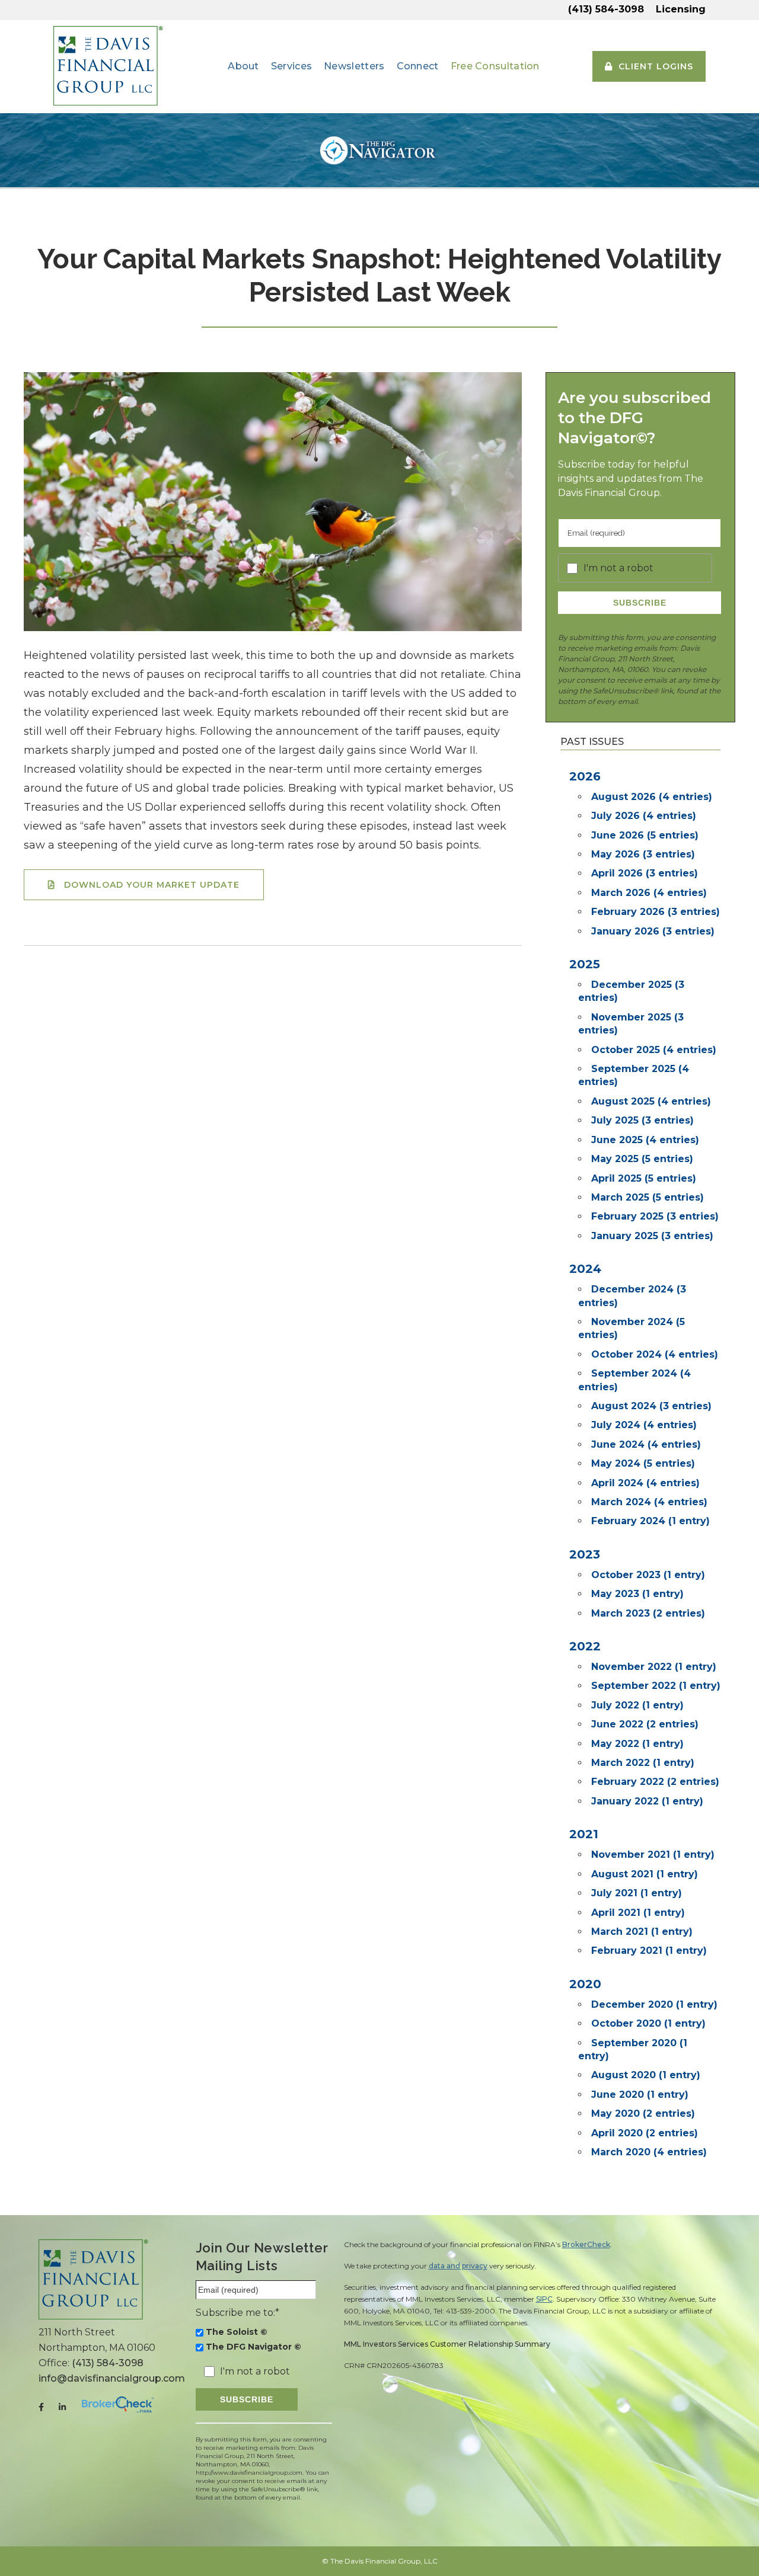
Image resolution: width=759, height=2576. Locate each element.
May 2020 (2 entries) (643, 2113)
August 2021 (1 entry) (645, 1874)
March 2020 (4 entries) (649, 2152)
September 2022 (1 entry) (656, 1686)
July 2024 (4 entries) (644, 1425)
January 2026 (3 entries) (653, 931)
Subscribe (640, 603)
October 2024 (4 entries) (655, 1354)
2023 (585, 1554)
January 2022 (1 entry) (647, 1801)
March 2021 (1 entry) (642, 1932)
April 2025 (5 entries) (644, 1178)
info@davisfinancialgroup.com (112, 2378)
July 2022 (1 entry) (637, 1705)
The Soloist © (237, 2332)
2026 (585, 776)
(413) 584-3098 (606, 9)
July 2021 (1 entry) (637, 1893)
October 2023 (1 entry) (648, 1575)
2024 (585, 1269)
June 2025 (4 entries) (645, 1140)
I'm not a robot (618, 568)
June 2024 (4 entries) (646, 1444)
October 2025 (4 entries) (654, 1050)
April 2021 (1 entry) (638, 1913)
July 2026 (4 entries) (644, 816)
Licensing (681, 9)
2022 (585, 1646)
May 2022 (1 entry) (637, 1744)
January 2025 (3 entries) (652, 1236)
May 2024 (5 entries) (643, 1463)
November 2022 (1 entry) (654, 1667)
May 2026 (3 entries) (643, 854)
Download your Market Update (152, 885)
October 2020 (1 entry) (648, 2023)
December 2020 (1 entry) (654, 2004)
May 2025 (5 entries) (642, 1159)
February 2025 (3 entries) (655, 1216)
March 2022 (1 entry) (643, 1763)
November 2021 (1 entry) (653, 1855)
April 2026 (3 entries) (645, 873)
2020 (585, 1984)
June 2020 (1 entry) (640, 2095)
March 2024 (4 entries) (649, 1502)
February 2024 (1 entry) (650, 1521)
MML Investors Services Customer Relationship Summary (447, 2344)
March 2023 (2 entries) (648, 1613)
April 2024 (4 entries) (645, 1483)
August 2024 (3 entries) (651, 1406)
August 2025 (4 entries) (651, 1101)
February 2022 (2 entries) (655, 1782)
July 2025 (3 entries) (642, 1120)
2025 (585, 964)
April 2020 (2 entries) (645, 2133)
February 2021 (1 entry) (649, 1951)
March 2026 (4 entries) (649, 893)
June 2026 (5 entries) (645, 835)
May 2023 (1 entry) (637, 1594)
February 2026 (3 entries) (656, 912)
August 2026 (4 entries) (652, 797)
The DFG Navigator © (253, 2347)
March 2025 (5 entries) (648, 1197)
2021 (584, 1834)
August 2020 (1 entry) (646, 2075)
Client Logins (656, 66)
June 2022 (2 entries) (645, 1724)
